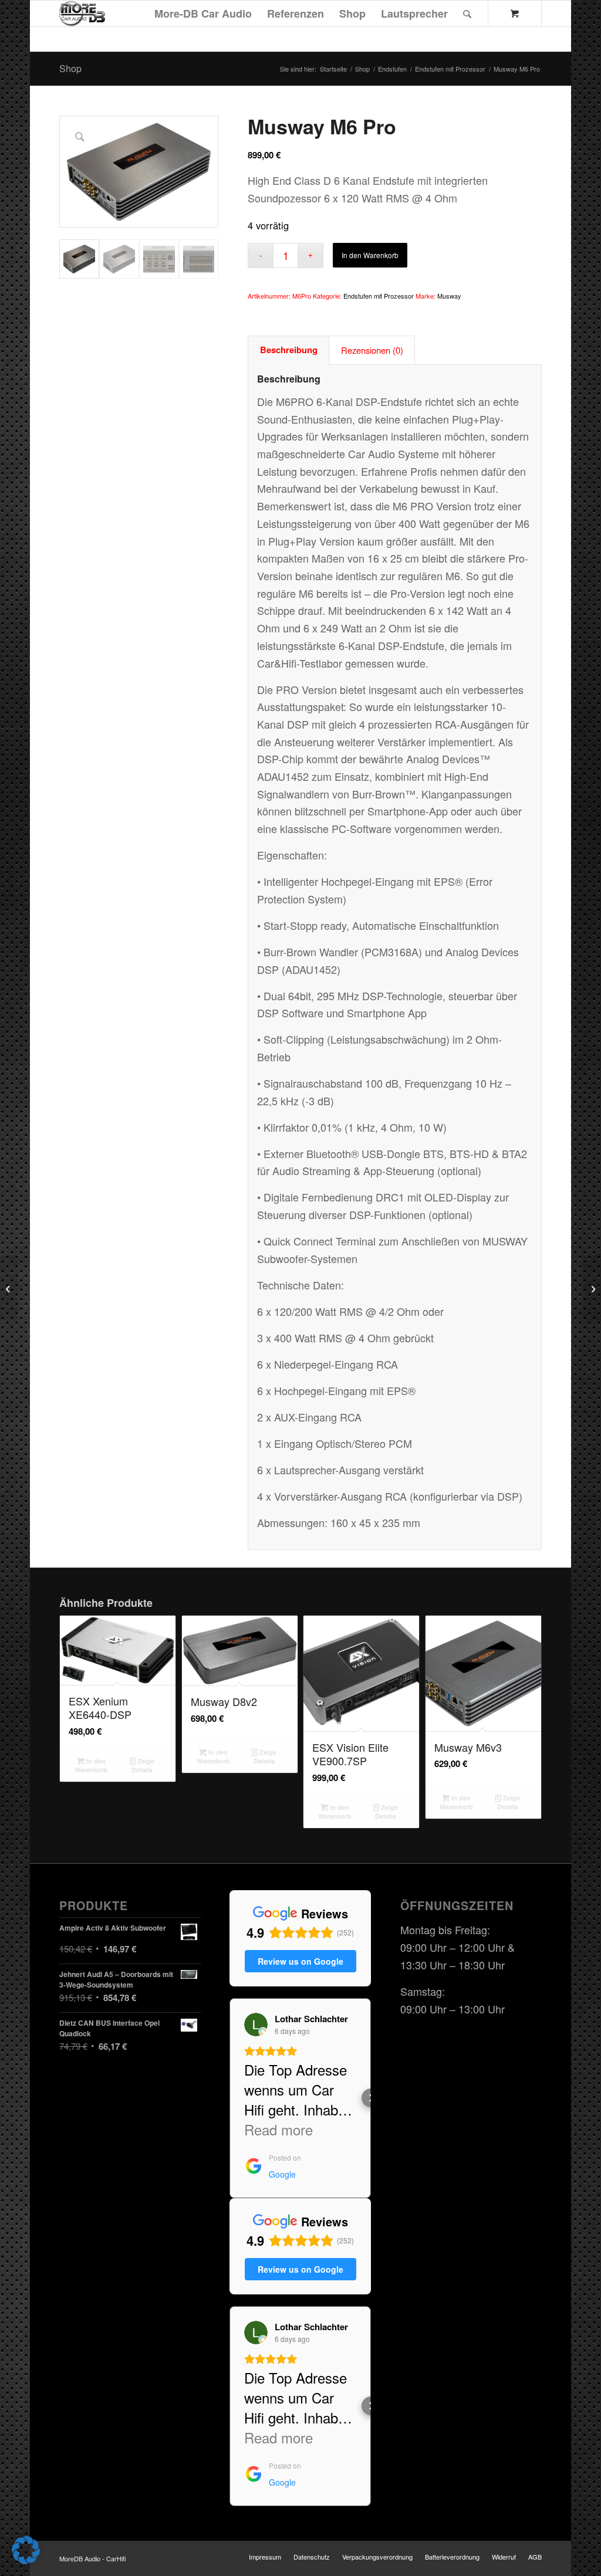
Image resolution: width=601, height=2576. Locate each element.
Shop (70, 68)
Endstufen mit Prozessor (379, 296)
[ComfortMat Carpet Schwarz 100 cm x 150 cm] (592, 1288)
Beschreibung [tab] (289, 350)
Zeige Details (143, 1765)
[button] (229, 2098)
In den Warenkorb (370, 255)
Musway (449, 296)
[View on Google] (256, 2025)
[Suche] (467, 13)
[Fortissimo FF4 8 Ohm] (9, 1288)
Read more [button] (278, 2130)
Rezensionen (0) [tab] (372, 350)
